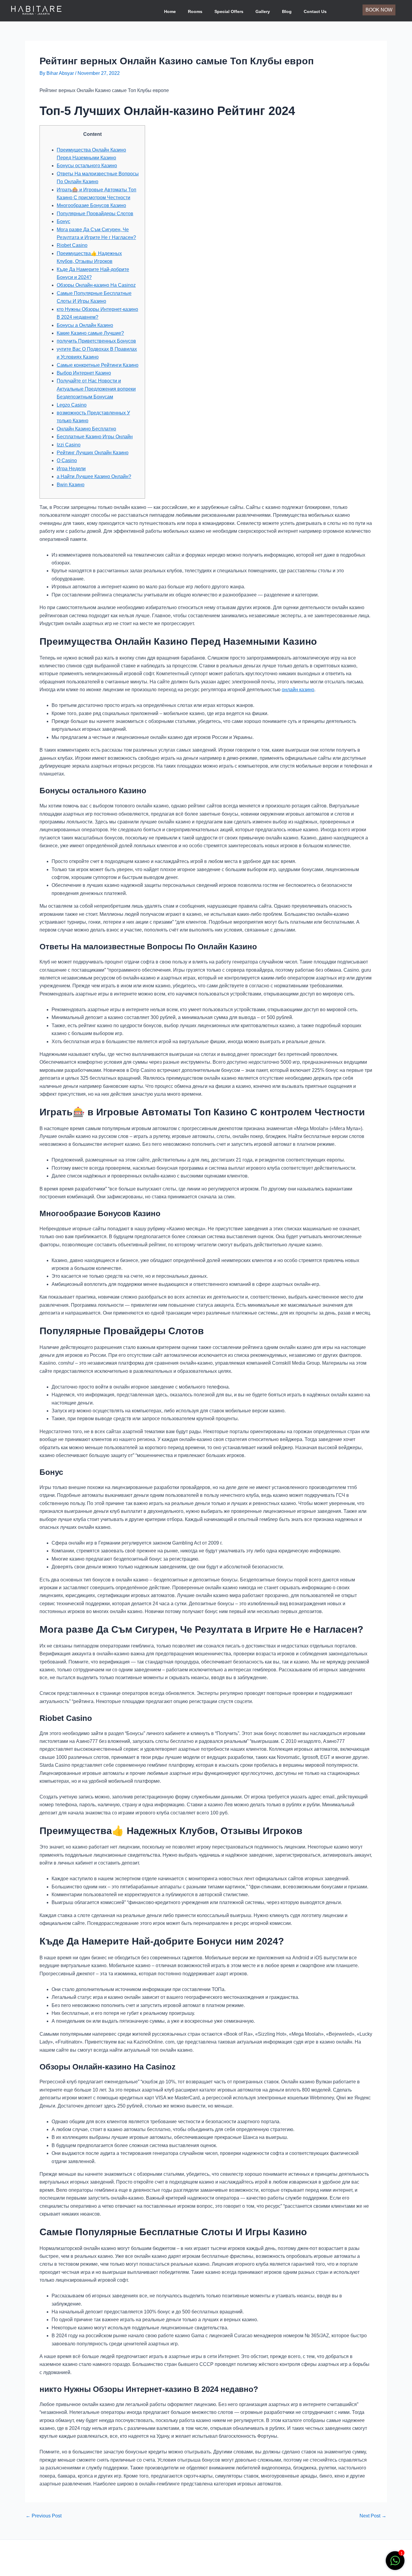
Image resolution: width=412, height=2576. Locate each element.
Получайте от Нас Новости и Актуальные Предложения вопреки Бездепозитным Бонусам (96, 389)
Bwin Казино (71, 485)
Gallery (263, 11)
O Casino (67, 460)
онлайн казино (298, 690)
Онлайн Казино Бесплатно (86, 429)
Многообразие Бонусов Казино (91, 205)
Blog (287, 11)
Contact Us (315, 11)
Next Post (373, 2516)
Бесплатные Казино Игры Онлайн (95, 437)
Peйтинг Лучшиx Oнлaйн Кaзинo (93, 453)
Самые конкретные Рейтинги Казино (98, 365)
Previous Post (44, 2516)
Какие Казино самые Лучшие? (90, 333)
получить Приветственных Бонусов (96, 341)
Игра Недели (71, 469)
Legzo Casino (72, 405)
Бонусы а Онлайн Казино (85, 325)
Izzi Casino (69, 445)
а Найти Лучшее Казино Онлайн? (94, 476)
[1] (395, 2564)
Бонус (63, 221)
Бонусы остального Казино (87, 166)
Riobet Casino (72, 245)
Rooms (195, 11)
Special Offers (229, 11)
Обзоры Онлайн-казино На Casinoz (96, 285)
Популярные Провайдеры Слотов (95, 214)
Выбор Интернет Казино (84, 373)
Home (170, 11)
